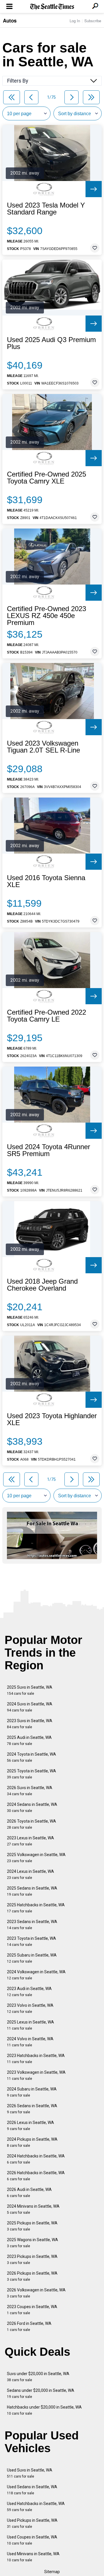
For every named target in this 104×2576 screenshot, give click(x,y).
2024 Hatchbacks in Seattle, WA (36, 2159)
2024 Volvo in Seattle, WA (30, 2042)
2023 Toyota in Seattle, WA (31, 1941)
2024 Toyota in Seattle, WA (31, 1757)
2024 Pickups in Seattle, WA (32, 2142)
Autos (10, 20)
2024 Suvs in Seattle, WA (30, 1707)
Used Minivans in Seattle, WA (33, 2557)
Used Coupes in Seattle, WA (32, 2540)
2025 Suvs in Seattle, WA (30, 1690)
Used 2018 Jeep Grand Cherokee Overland (42, 1285)
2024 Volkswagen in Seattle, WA (36, 1975)
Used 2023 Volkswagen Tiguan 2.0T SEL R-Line (43, 747)
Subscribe (93, 21)
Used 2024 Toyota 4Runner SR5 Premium (49, 1150)
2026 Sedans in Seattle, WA (32, 2109)
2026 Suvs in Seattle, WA (30, 1791)
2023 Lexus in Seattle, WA (30, 1841)
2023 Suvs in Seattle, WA (30, 1724)
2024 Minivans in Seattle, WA (33, 2209)
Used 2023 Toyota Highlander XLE (52, 1419)
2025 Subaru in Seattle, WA (32, 1958)
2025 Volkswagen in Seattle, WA (36, 1858)
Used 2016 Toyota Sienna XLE (46, 881)
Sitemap (52, 2572)
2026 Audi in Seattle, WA (29, 2193)
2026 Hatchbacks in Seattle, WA (36, 2176)
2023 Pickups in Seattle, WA (32, 2259)
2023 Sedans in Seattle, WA (32, 1925)
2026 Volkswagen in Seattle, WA (36, 2293)
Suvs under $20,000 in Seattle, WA (38, 2377)
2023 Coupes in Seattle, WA (32, 2310)
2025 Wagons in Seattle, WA (32, 2243)
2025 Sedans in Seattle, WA (32, 1891)
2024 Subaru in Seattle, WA (32, 2092)
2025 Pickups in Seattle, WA (32, 2226)
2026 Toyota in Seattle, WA (31, 1824)
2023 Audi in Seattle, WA (29, 1992)
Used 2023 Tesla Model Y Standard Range (46, 209)
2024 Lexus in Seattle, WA (30, 1874)
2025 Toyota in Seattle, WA (31, 1774)
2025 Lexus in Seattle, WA (30, 2025)
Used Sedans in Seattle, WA (32, 2490)
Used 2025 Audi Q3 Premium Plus (51, 343)
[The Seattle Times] (52, 7)
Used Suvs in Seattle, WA (30, 2473)
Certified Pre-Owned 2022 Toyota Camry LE (47, 1016)
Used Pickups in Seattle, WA (32, 2523)
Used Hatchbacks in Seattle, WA (36, 2507)
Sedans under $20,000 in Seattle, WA (41, 2393)
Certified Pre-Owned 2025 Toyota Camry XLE (47, 478)
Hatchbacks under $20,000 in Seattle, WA (44, 2410)
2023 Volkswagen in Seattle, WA (36, 2075)
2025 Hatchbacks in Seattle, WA (36, 1908)
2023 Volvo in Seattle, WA (30, 2008)
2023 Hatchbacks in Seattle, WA (36, 2059)
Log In (75, 21)
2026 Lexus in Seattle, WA (30, 2126)
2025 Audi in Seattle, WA (29, 1740)
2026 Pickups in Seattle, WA (32, 2276)
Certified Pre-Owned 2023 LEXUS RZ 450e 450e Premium (47, 616)
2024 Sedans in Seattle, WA (32, 1807)
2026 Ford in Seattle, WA (29, 2326)
